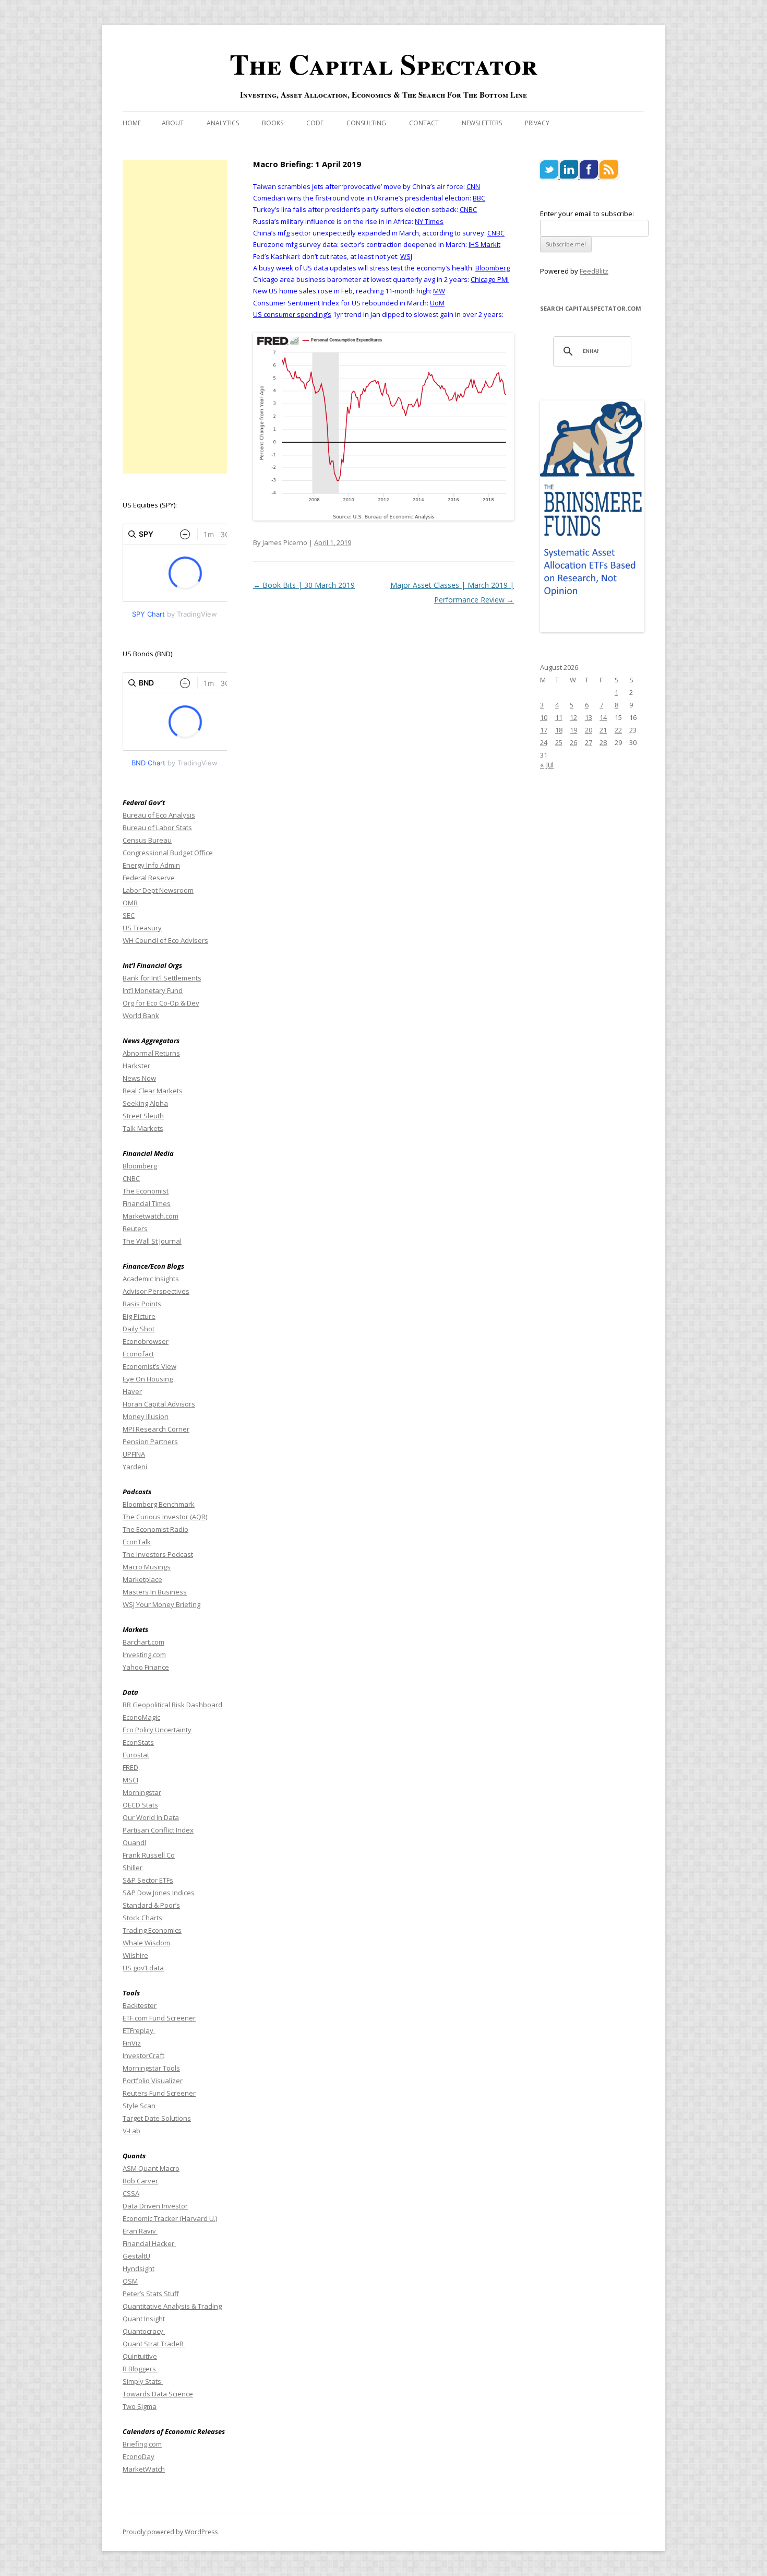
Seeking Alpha (145, 1103)
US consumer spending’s (292, 314)
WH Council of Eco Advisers (165, 940)
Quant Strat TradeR (154, 2344)
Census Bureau (147, 840)
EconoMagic (141, 1717)
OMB (130, 903)
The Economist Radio (155, 1529)
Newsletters (482, 123)
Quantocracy (144, 2331)
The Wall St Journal (152, 1241)
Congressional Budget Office (168, 853)
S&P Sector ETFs (148, 1880)
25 (559, 742)
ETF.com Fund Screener (159, 2018)
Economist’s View (149, 1366)
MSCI (130, 1780)
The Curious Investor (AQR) (165, 1517)
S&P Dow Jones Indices (159, 1893)
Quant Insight (144, 2319)
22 (618, 730)
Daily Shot (139, 1329)
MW (439, 291)
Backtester (140, 2005)
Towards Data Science (158, 2394)
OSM (130, 2281)
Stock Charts (142, 1918)
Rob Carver (140, 2181)
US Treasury (142, 928)
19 (573, 730)
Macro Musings (147, 1567)
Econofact (138, 1354)
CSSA (131, 2193)
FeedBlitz (594, 271)
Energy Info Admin (151, 865)
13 (589, 717)
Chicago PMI (490, 279)
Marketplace (142, 1579)
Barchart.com (143, 1642)
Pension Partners (150, 1441)
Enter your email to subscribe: (587, 214)
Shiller (133, 1868)
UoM (437, 303)
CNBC (468, 209)
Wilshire (135, 1955)
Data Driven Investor (155, 2206)
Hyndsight (139, 2268)
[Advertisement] (175, 317)
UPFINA (134, 1454)
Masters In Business (155, 1592)
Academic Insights (151, 1279)
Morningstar (142, 1792)
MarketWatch (144, 2469)
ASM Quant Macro (151, 2168)
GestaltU (136, 2256)
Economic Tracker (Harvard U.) (170, 2218)
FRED (130, 1767)
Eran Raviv (140, 2231)
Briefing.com (142, 2444)
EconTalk (137, 1542)
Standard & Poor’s (151, 1905)
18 (559, 730)
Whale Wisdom (146, 1943)
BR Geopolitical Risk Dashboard (172, 1705)
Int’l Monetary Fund (153, 990)
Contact (424, 123)
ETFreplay (139, 2030)
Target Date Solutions (157, 2118)
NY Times (429, 221)
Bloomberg (493, 268)
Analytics (223, 123)
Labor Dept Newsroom (158, 890)
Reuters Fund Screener (159, 2093)
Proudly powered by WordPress (170, 2532)
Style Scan (139, 2106)
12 (573, 717)
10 (544, 717)
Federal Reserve (149, 878)
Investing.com (144, 1655)
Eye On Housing (148, 1379)
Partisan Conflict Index (158, 1830)
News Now (139, 1078)
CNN (473, 186)
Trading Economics (152, 1930)
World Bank (141, 1015)
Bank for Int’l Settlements (162, 978)
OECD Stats (140, 1805)
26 (573, 742)
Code (315, 123)
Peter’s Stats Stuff (151, 2294)
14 (603, 717)
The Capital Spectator (383, 64)
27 (589, 742)
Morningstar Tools (151, 2068)
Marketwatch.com (151, 1216)
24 (544, 742)
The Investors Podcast (158, 1554)
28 (603, 742)
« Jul (547, 765)
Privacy (537, 123)
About (173, 123)
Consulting (366, 123)
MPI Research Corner (156, 1429)
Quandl (134, 1842)
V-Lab (131, 2131)
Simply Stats (143, 2381)
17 (544, 730)
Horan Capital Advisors (159, 1404)
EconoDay (139, 2456)
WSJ (406, 256)
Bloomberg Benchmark (159, 1504)
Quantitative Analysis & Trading (172, 2306)
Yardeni (135, 1467)
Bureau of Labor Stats (157, 828)
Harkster (136, 1066)
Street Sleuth (143, 1116)
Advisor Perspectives (156, 1291)
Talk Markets (143, 1128)
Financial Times (147, 1203)
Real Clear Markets (153, 1091)
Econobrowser (146, 1341)
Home (132, 123)
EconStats (138, 1742)
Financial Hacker (149, 2243)
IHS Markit (484, 244)
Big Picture (139, 1316)
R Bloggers (140, 2369)
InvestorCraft (143, 2055)
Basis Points (142, 1304)
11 (559, 717)
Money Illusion (146, 1416)
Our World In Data (151, 1817)
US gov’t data (143, 1968)
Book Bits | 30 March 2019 (304, 585)
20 (589, 730)
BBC (479, 198)
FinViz (132, 2043)
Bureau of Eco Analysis (159, 815)
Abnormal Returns (151, 1053)
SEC (129, 915)
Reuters (135, 1228)
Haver (132, 1391)
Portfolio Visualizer (153, 2081)
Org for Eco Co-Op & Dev (161, 1003)
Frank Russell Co (149, 1855)
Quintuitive (140, 2356)
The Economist (146, 1191)
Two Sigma (140, 2406)
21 (603, 730)
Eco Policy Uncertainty (157, 1730)
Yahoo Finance (146, 1667)
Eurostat (136, 1755)
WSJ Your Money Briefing (161, 1604)
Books (273, 123)
